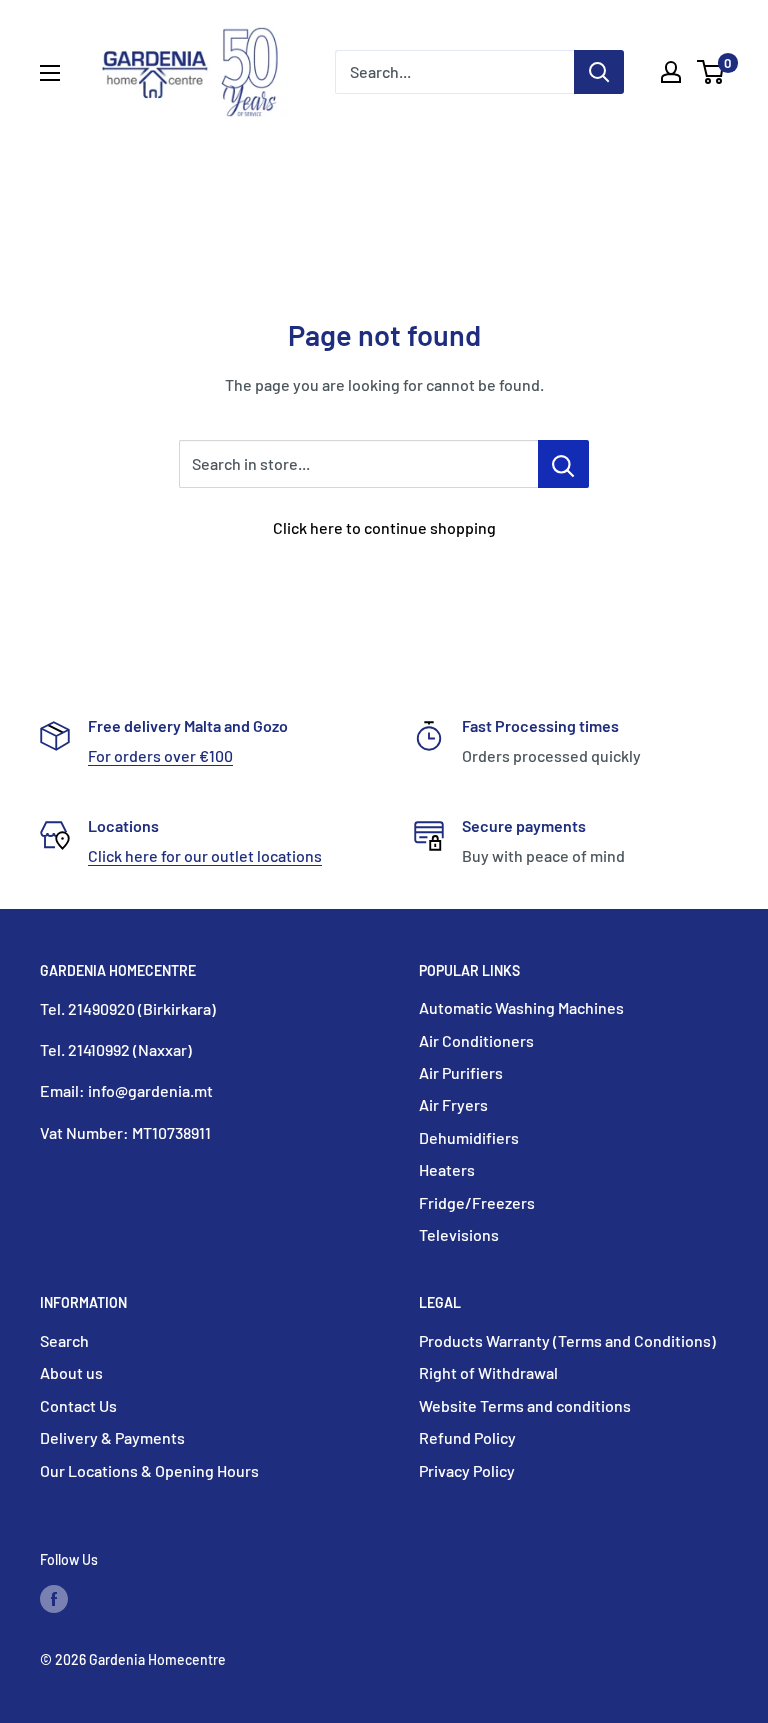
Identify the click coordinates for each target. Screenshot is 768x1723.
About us (71, 1372)
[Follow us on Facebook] (54, 1598)
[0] (711, 72)
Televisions (459, 1234)
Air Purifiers (461, 1072)
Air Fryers (453, 1104)
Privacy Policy (467, 1470)
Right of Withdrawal (488, 1372)
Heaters (447, 1169)
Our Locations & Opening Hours (149, 1470)
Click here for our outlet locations (205, 855)
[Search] (599, 72)
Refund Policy (467, 1437)
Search (64, 1340)
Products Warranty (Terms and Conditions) (567, 1340)
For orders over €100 (160, 755)
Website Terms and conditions (525, 1405)
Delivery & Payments (112, 1437)
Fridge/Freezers (477, 1202)
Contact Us (78, 1405)
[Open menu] (50, 73)
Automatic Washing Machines (521, 1007)
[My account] (671, 72)
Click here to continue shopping (384, 527)
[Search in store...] (563, 464)
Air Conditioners (476, 1040)
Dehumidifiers (469, 1137)
